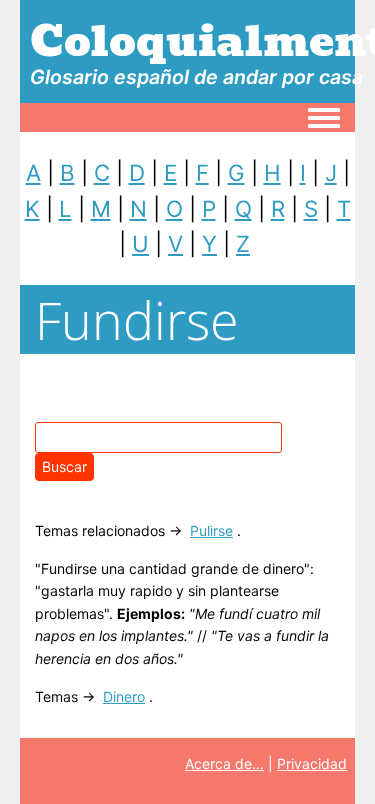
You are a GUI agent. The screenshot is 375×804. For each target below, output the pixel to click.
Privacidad (312, 763)
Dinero (124, 696)
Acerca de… (224, 763)
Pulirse (211, 530)
